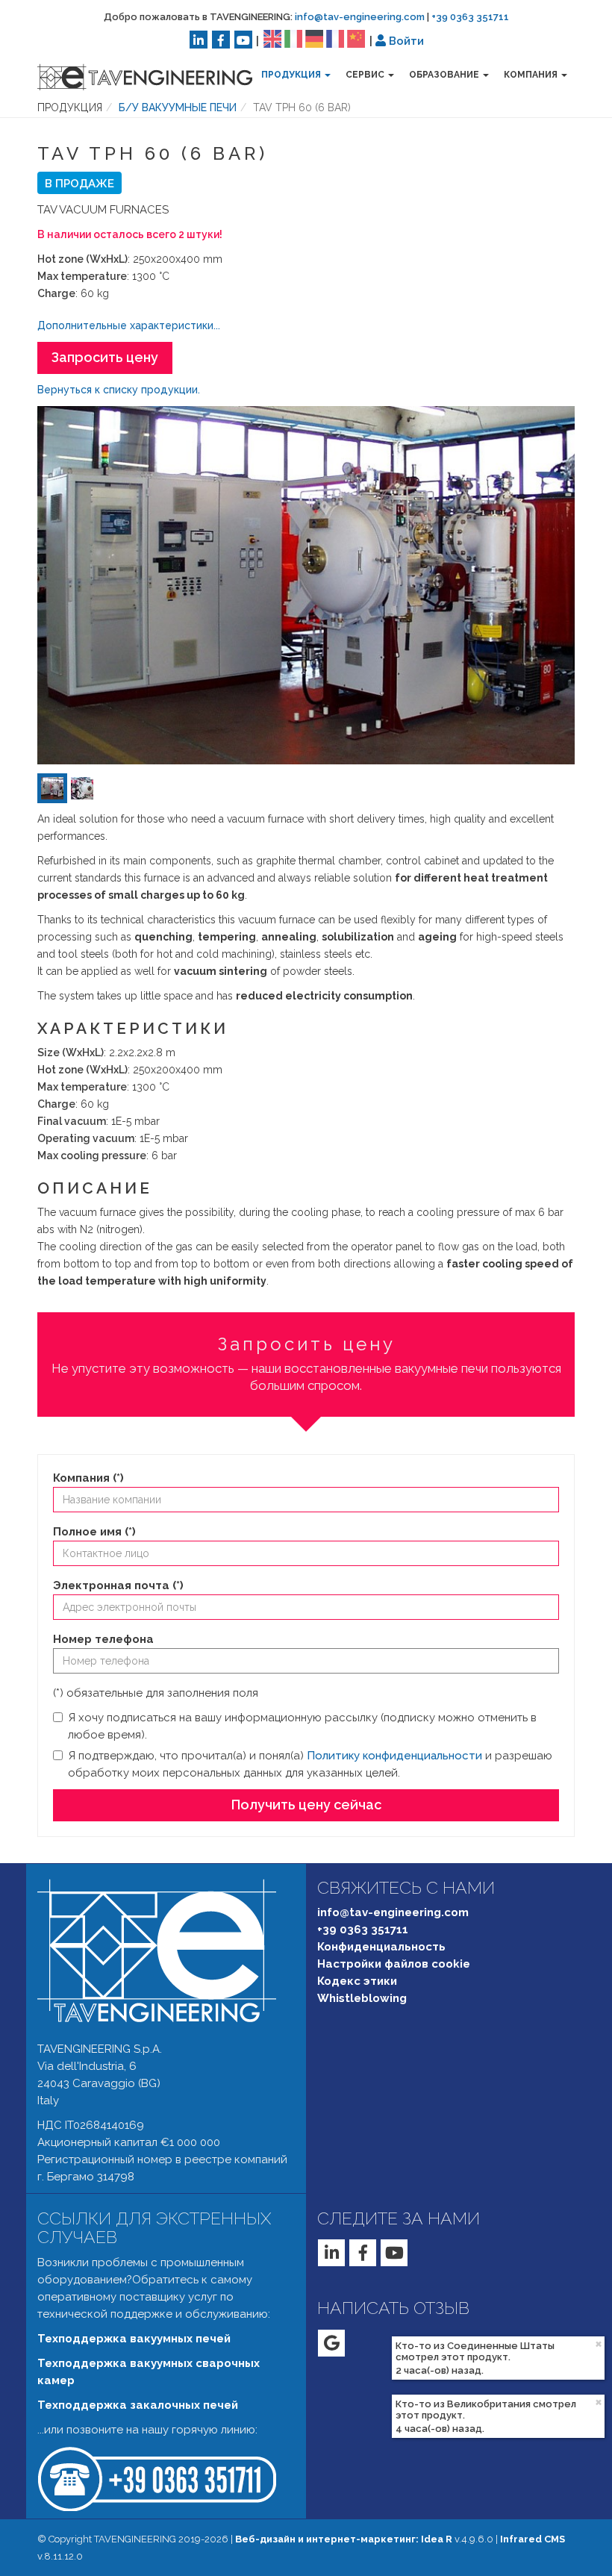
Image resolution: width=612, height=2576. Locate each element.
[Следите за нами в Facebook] (221, 40)
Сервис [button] (366, 75)
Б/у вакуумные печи (178, 107)
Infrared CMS (533, 2539)
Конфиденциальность (381, 1947)
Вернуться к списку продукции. (119, 390)
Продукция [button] (292, 75)
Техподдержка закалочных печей (138, 2405)
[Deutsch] (314, 38)
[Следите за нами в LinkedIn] (199, 40)
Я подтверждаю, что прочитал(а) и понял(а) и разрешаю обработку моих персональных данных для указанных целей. (310, 1764)
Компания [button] (532, 75)
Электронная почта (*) (118, 1585)
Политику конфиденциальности (394, 1756)
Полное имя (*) (94, 1532)
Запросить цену (105, 357)
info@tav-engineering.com (360, 17)
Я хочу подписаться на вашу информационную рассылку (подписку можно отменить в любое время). (302, 1726)
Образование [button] (445, 75)
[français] (335, 38)
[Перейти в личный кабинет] (381, 40)
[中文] (356, 38)
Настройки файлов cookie (394, 1964)
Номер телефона (103, 1639)
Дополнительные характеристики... (129, 325)
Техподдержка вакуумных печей (134, 2339)
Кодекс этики (357, 1981)
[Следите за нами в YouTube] (243, 40)
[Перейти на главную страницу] (134, 77)
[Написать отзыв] (331, 2343)
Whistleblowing (362, 1998)
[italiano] (293, 38)
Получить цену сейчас (306, 1805)
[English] (272, 38)
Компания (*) (88, 1478)
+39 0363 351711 (470, 17)
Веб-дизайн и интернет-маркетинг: (344, 2539)
